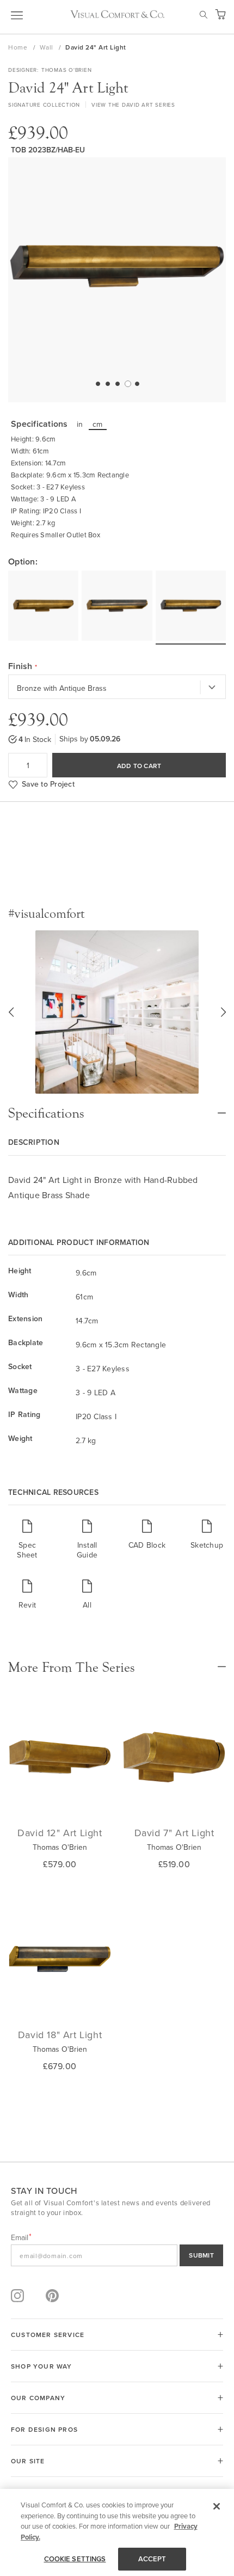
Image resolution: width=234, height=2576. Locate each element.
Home (19, 47)
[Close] (217, 2506)
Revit (27, 1605)
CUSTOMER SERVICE (48, 2335)
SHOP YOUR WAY (42, 2366)
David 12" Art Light (60, 1833)
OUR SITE (28, 2461)
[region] (117, 2532)
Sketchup (207, 1545)
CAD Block (147, 1545)
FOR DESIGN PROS (44, 2429)
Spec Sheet (27, 1550)
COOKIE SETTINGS (75, 2559)
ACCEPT (152, 2559)
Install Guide (87, 1550)
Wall (48, 47)
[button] (97, 383)
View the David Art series (133, 105)
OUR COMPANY (38, 2398)
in (80, 424)
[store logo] (117, 14)
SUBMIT (201, 2255)
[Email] (117, 2255)
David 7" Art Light (174, 1833)
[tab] (117, 1108)
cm (98, 424)
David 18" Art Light (60, 2035)
